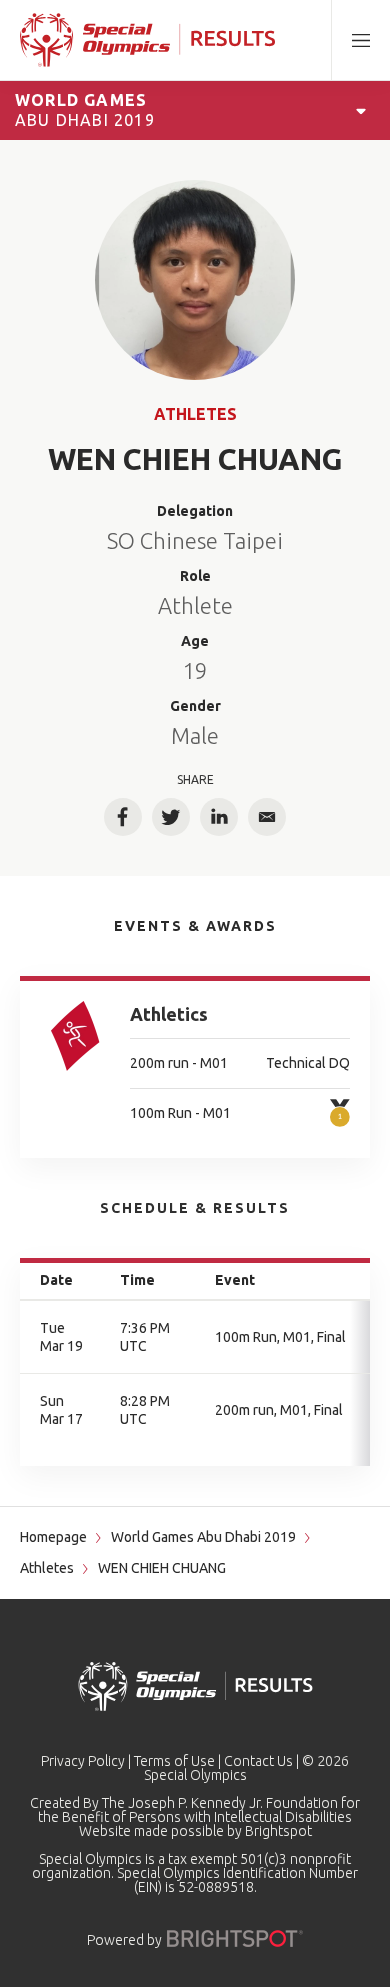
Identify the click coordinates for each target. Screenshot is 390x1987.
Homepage (53, 1537)
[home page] (147, 40)
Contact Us (258, 1761)
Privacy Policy (83, 1761)
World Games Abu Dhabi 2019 (203, 1537)
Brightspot (278, 1831)
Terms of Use (174, 1761)
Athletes (195, 414)
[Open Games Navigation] (361, 110)
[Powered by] (235, 1938)
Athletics (169, 1014)
